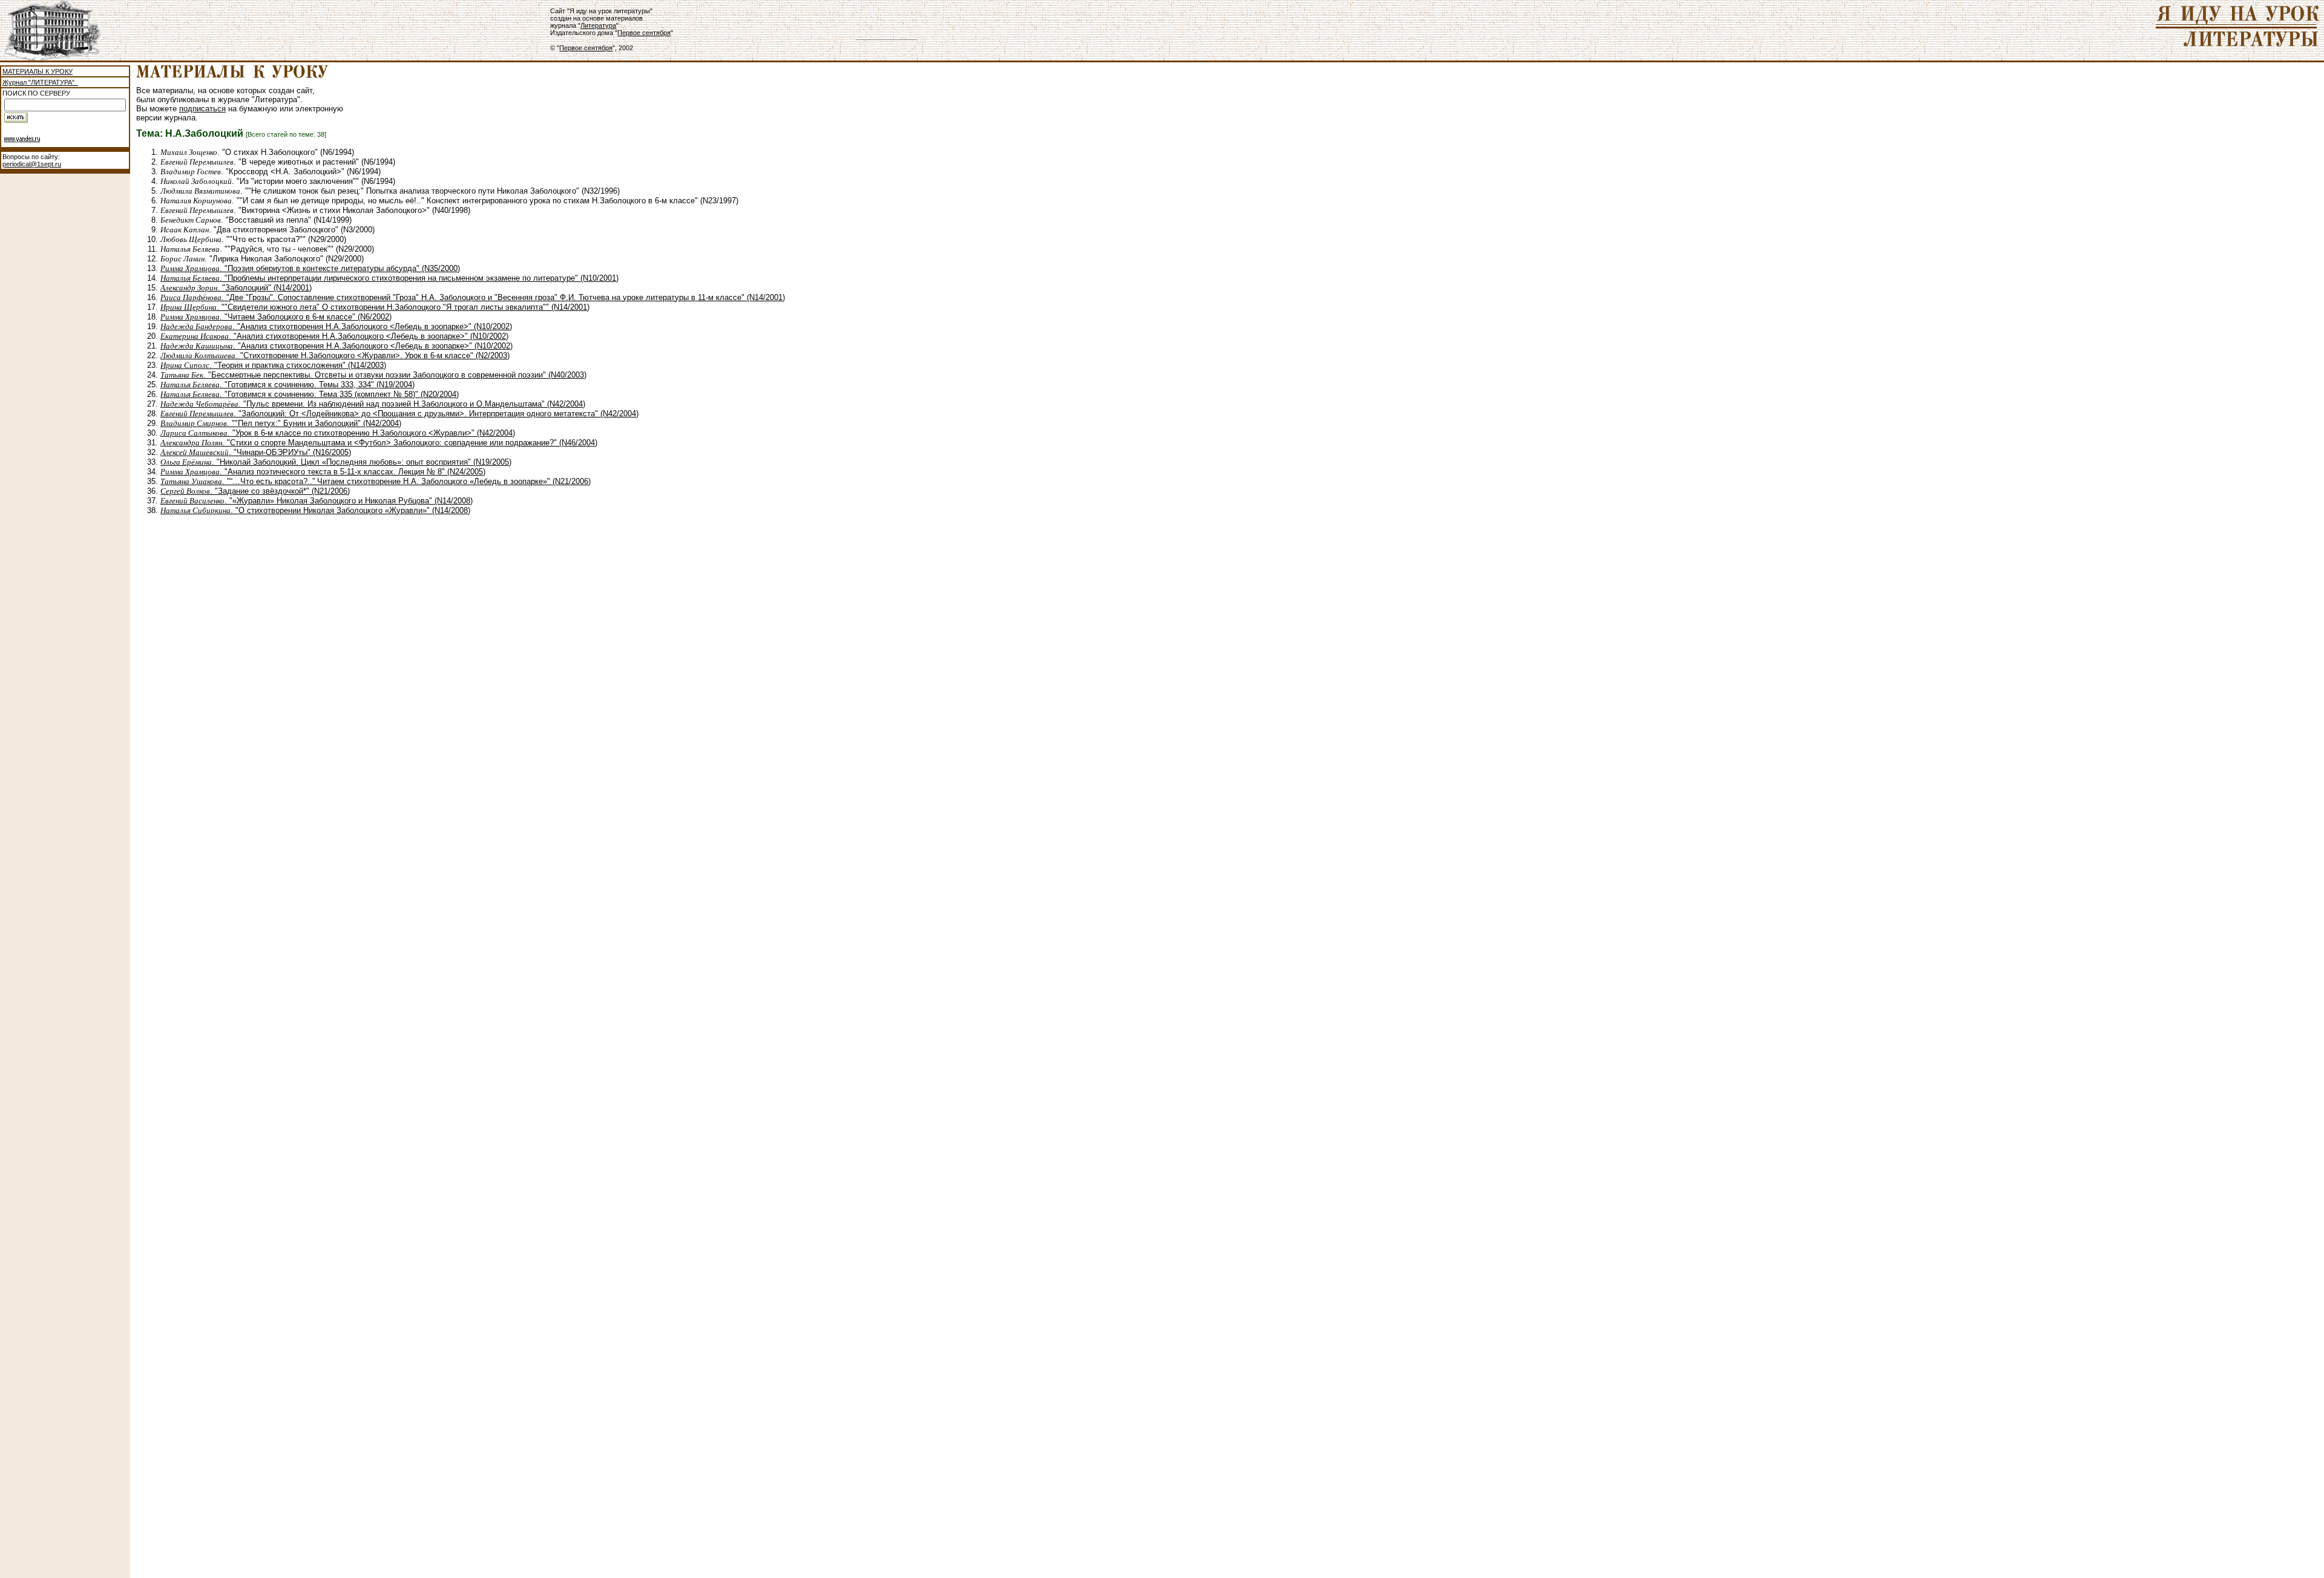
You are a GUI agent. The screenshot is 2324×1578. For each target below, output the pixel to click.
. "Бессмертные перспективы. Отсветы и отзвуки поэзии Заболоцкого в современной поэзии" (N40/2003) (373, 375)
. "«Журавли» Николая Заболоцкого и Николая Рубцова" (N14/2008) (317, 501)
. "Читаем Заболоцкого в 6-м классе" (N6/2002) (276, 317)
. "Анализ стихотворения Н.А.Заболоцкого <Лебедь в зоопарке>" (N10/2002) (336, 326)
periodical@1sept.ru (32, 164)
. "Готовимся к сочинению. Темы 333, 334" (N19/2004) (287, 385)
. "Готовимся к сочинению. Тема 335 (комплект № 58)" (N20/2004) (310, 394)
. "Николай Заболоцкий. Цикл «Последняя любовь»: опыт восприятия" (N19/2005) (336, 462)
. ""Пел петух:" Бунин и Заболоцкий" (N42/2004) (281, 423)
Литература (598, 25)
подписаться (202, 109)
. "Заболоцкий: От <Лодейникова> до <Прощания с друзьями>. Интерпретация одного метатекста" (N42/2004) (399, 414)
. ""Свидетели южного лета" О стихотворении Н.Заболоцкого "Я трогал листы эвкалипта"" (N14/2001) (375, 307)
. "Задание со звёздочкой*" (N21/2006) (255, 491)
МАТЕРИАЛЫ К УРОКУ (38, 71)
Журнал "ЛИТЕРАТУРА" (40, 82)
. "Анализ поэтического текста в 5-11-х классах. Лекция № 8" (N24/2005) (323, 472)
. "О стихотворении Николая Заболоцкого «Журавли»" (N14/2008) (315, 510)
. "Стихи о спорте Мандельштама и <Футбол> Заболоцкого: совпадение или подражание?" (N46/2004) (379, 443)
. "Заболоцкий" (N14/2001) (236, 288)
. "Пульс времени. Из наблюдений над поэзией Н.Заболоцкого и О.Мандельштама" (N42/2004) (373, 404)
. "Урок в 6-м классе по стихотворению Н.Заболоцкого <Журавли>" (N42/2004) (338, 433)
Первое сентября (644, 33)
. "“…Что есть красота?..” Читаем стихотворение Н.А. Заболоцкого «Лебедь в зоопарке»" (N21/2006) (376, 481)
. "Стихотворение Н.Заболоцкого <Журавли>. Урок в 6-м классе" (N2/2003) (335, 355)
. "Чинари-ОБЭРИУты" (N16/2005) (256, 452)
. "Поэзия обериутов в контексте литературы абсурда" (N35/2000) (310, 268)
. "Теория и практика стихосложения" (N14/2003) (273, 365)
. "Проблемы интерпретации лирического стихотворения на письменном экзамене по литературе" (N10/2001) (389, 278)
